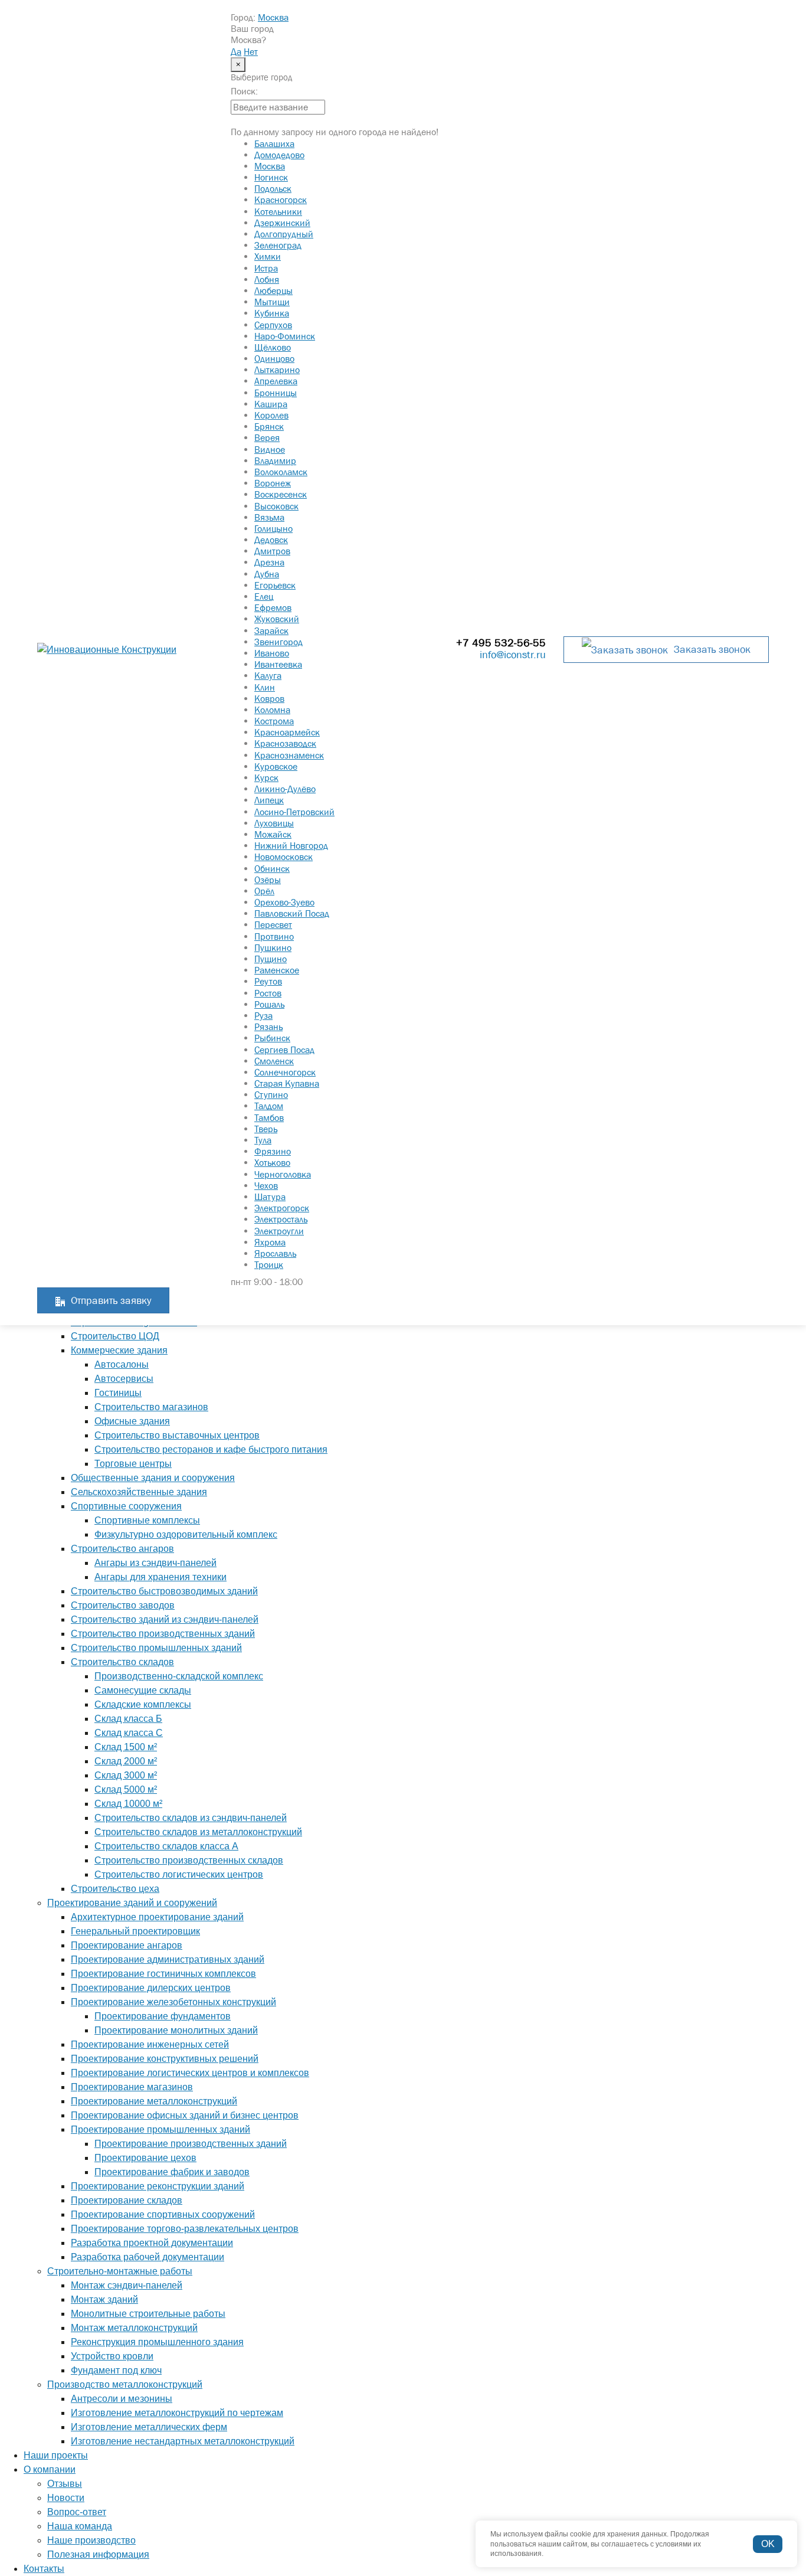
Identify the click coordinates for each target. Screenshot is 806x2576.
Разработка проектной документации (152, 2243)
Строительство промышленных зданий (156, 1648)
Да (236, 51)
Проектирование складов (127, 2200)
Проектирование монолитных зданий (176, 2030)
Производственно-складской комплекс (179, 1676)
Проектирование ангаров (127, 1945)
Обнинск (272, 868)
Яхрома (270, 1242)
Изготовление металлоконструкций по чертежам (177, 2413)
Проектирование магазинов (132, 2087)
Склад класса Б (128, 1719)
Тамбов (269, 1117)
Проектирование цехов (145, 2158)
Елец (264, 596)
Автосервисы (124, 1379)
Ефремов (273, 607)
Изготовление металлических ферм (149, 2427)
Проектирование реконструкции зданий (158, 2186)
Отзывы (65, 2484)
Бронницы (276, 393)
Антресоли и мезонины (122, 2399)
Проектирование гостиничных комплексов (163, 1974)
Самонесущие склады (143, 1690)
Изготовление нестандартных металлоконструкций (183, 2441)
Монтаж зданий (104, 2299)
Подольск (273, 188)
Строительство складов (122, 1662)
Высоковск (276, 506)
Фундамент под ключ (116, 2370)
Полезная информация (98, 2554)
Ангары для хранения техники (160, 1577)
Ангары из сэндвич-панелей (155, 1563)
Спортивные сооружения (126, 1506)
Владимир (275, 460)
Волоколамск (281, 472)
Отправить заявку (111, 1300)
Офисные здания (132, 1421)
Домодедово (279, 155)
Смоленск (274, 1061)
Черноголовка (283, 1174)
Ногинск (271, 177)
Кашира (271, 404)
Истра (266, 268)
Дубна (267, 574)
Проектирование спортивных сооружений (163, 2214)
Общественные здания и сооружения (153, 1478)
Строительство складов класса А (166, 1846)
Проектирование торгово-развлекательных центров (185, 2229)
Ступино (271, 1094)
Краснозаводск (285, 743)
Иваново (272, 653)
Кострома (274, 721)
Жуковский (277, 619)
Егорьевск (275, 585)
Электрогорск (282, 1208)
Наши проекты (56, 2455)
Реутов (268, 981)
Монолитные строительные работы (148, 2314)
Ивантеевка (278, 664)
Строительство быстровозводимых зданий (164, 1591)
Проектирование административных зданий (168, 1959)
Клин (265, 687)
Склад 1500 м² (126, 1747)
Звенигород (279, 642)
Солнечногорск (285, 1072)
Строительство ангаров (122, 1549)
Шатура (270, 1197)
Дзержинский (282, 223)
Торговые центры (133, 1464)
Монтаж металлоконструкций (134, 2328)
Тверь (266, 1129)
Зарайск (271, 630)
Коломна (272, 710)
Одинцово (274, 358)
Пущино (271, 959)
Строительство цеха (115, 1889)
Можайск (273, 834)
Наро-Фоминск (285, 336)
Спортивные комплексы (147, 1520)
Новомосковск (284, 857)
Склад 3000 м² (126, 1775)
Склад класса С (129, 1733)
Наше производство (91, 2540)
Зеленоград (278, 245)
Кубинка (272, 313)
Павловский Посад (292, 913)
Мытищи (272, 302)
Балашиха (274, 143)
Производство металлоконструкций (125, 2384)
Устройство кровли (112, 2356)
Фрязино (273, 1151)
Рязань (268, 1027)
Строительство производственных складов (189, 1860)
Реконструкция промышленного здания (157, 2342)
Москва (273, 17)
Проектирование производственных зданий (191, 2144)
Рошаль (269, 1004)
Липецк (269, 800)
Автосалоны (122, 1364)
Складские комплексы (143, 1704)
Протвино (274, 936)
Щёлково (273, 347)
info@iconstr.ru (513, 655)
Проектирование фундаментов (163, 2016)
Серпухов (273, 325)
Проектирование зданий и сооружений (132, 1903)
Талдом (269, 1106)
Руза (263, 1015)
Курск (266, 777)
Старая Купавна (287, 1083)
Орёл (264, 891)
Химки (268, 256)
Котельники (278, 211)
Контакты (44, 2569)
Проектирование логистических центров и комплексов (190, 2073)
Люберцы (273, 290)
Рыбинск (272, 1038)
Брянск (269, 426)
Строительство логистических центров (179, 1874)
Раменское (277, 970)
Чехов (266, 1185)
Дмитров (272, 551)
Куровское (276, 766)
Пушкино (273, 947)
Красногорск (281, 200)
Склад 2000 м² (126, 1761)
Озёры (268, 880)
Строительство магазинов (151, 1407)
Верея (267, 437)
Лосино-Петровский (294, 812)
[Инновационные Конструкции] (125, 650)
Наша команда (80, 2526)
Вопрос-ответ (77, 2512)
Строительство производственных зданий (163, 1634)
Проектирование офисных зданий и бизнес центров (185, 2115)
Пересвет (273, 924)
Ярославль (275, 1253)
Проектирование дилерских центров (151, 1988)
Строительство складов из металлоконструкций (198, 1832)
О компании (50, 2469)
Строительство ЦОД (115, 1336)
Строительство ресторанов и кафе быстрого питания (211, 1449)
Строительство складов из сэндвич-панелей (191, 1818)
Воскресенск (281, 494)
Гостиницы (118, 1393)
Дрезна (269, 562)
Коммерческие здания (119, 1350)
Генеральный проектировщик (135, 1931)
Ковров (269, 698)
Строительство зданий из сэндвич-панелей (165, 1619)
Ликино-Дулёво (285, 789)
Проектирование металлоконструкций (154, 2101)
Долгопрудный (284, 234)
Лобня (267, 279)
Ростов (268, 993)
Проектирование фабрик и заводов (172, 2172)
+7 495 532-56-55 (501, 643)
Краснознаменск (289, 755)
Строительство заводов (123, 1605)
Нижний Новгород (291, 845)
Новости (66, 2498)
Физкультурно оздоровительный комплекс (186, 1534)
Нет (251, 51)
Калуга (268, 675)
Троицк (269, 1264)
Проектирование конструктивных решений (165, 2059)
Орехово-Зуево (284, 902)
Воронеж (273, 483)
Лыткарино (277, 370)
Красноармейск (287, 732)
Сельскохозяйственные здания (139, 1492)
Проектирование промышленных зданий (160, 2129)
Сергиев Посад (284, 1050)
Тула (263, 1140)
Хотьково (272, 1162)
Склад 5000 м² (126, 1789)
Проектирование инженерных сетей (150, 2044)
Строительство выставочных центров (177, 1435)
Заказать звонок (712, 649)
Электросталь (281, 1219)
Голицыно (273, 528)
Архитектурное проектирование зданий (157, 1917)
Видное (270, 449)
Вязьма (269, 517)
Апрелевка (276, 381)
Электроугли (279, 1231)
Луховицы (274, 823)
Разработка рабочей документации (148, 2257)
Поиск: (244, 91)
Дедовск (271, 540)
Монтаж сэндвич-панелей (127, 2285)
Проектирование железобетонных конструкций (173, 2002)
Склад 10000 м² (128, 1804)
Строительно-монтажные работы (120, 2271)
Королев (271, 415)
